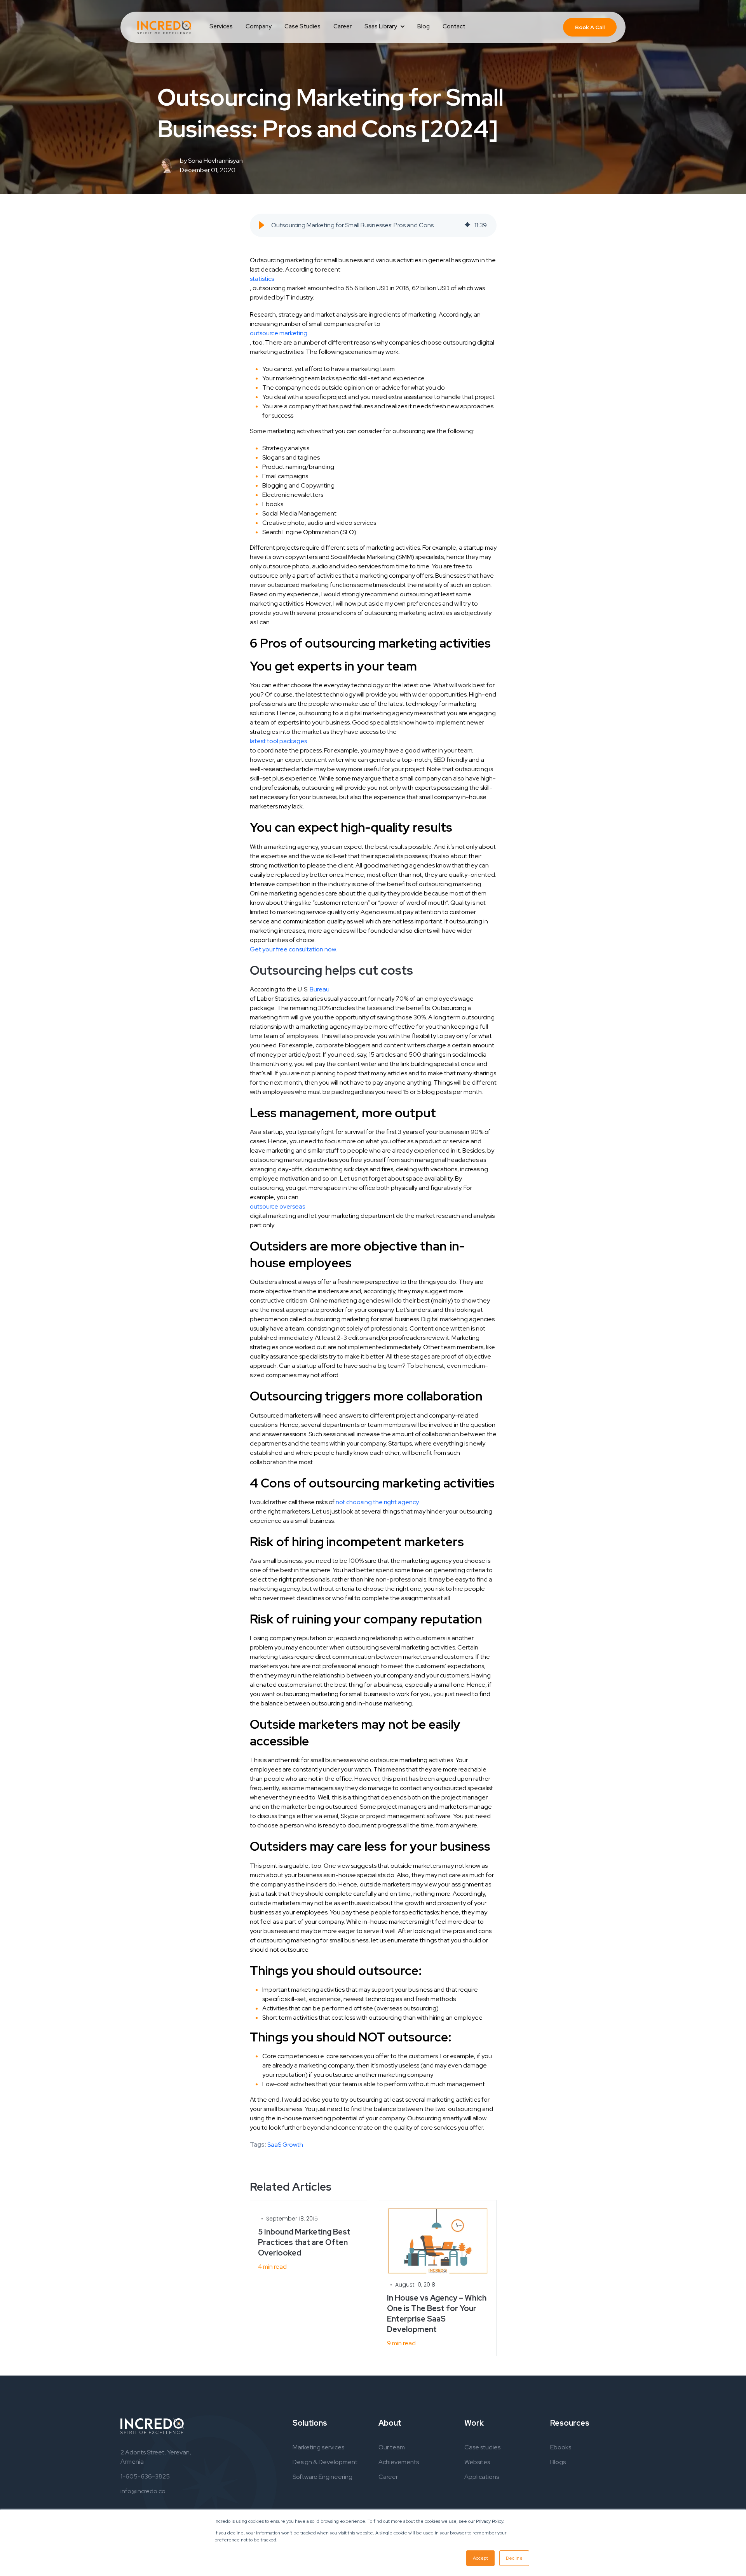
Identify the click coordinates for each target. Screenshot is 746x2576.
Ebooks (561, 2447)
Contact (454, 26)
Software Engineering (322, 2477)
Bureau (320, 989)
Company (259, 26)
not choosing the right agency (377, 1502)
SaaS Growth (285, 2145)
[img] (467, 225)
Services (221, 26)
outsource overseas (277, 1206)
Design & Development (325, 2462)
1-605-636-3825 (145, 2476)
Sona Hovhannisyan (215, 161)
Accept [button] (480, 2558)
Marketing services (318, 2447)
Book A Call (590, 27)
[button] (261, 225)
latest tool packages (278, 741)
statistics (262, 279)
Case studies (482, 2447)
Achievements (399, 2462)
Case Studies (302, 26)
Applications (482, 2477)
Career (342, 26)
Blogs (558, 2462)
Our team (392, 2447)
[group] (373, 225)
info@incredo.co (143, 2491)
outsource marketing (279, 333)
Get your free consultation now (293, 949)
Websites (477, 2462)
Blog (424, 26)
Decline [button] (514, 2558)
